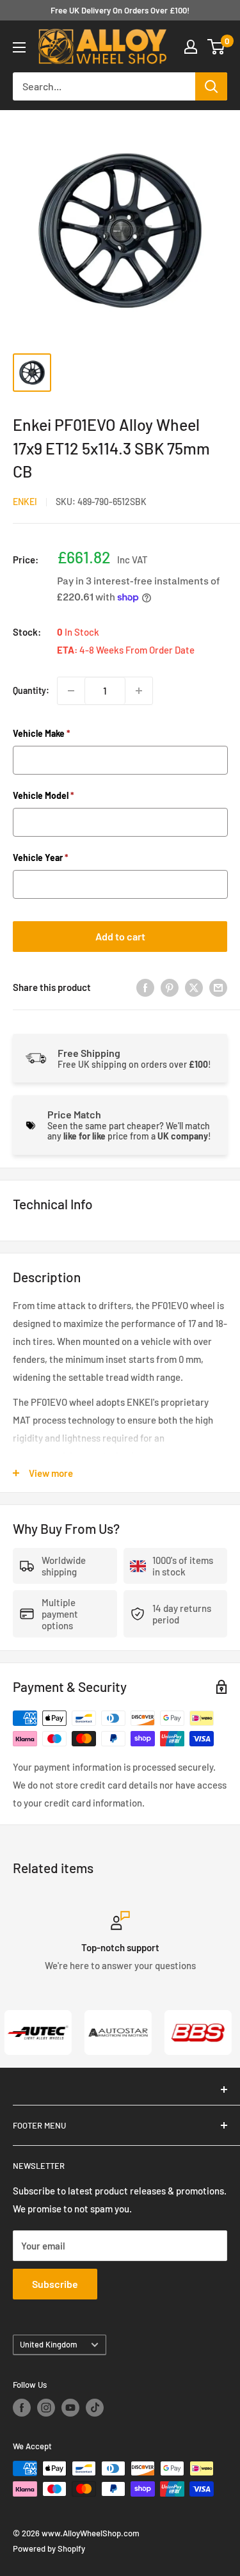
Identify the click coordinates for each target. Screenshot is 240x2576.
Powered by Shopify (49, 2548)
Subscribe (55, 2284)
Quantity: (31, 690)
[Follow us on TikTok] (95, 2408)
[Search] (211, 86)
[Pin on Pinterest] (170, 987)
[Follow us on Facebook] (22, 2408)
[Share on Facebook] (145, 987)
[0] (217, 47)
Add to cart (120, 936)
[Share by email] (218, 987)
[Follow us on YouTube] (70, 2408)
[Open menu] (19, 47)
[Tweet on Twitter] (194, 987)
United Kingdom (49, 2344)
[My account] (191, 47)
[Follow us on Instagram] (46, 2408)
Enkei (25, 502)
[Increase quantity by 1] (139, 691)
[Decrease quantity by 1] (71, 691)
